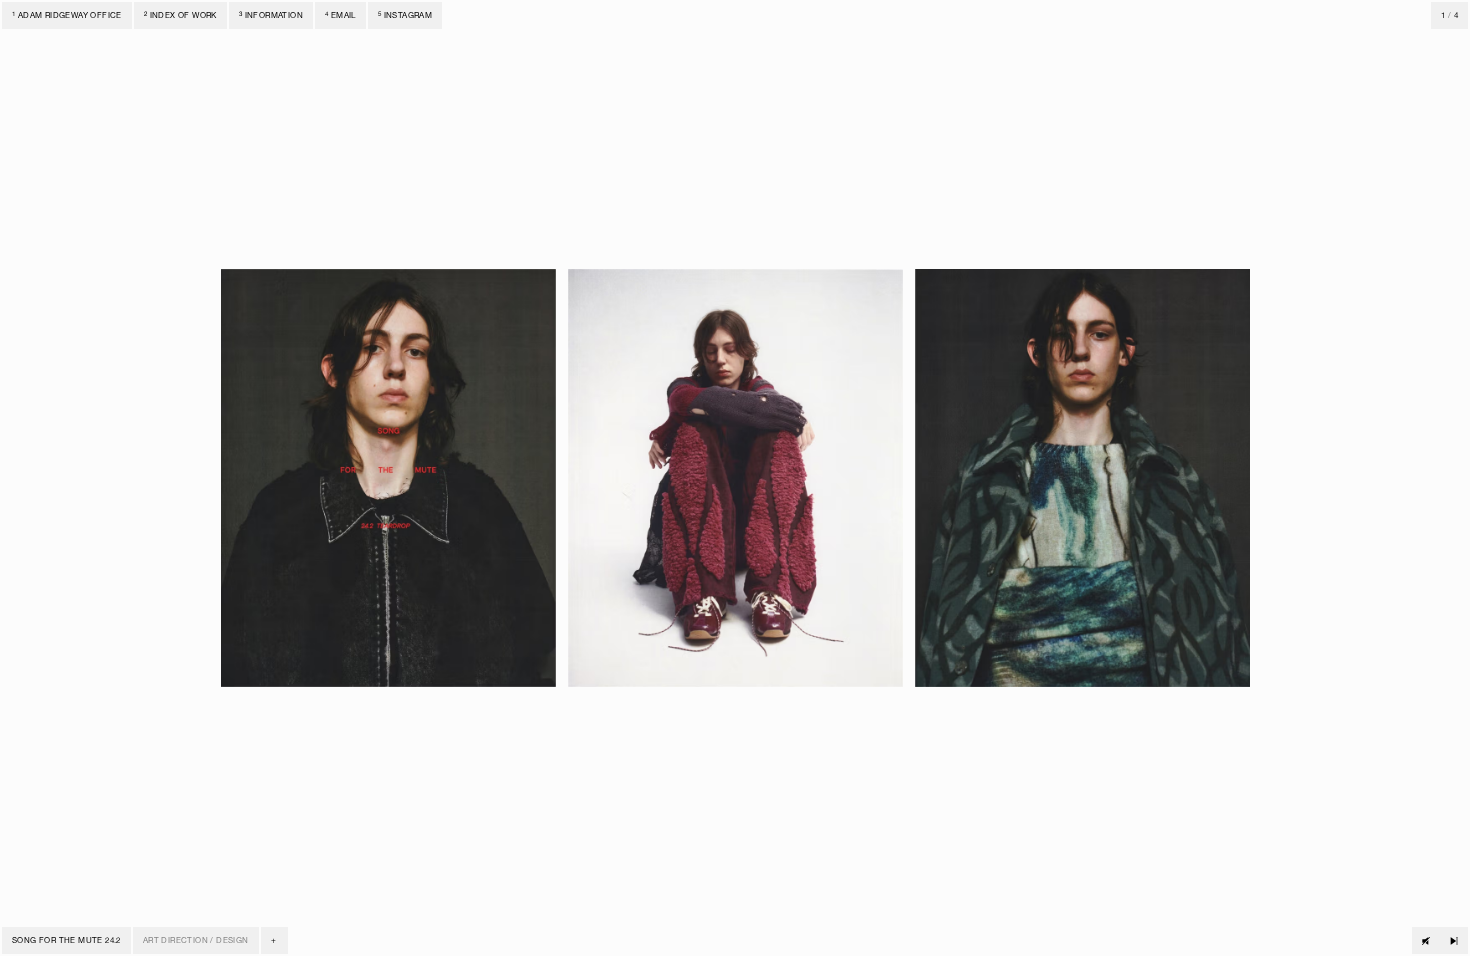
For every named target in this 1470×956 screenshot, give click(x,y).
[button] (274, 940)
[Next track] (1454, 940)
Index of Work (180, 16)
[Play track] (1426, 940)
